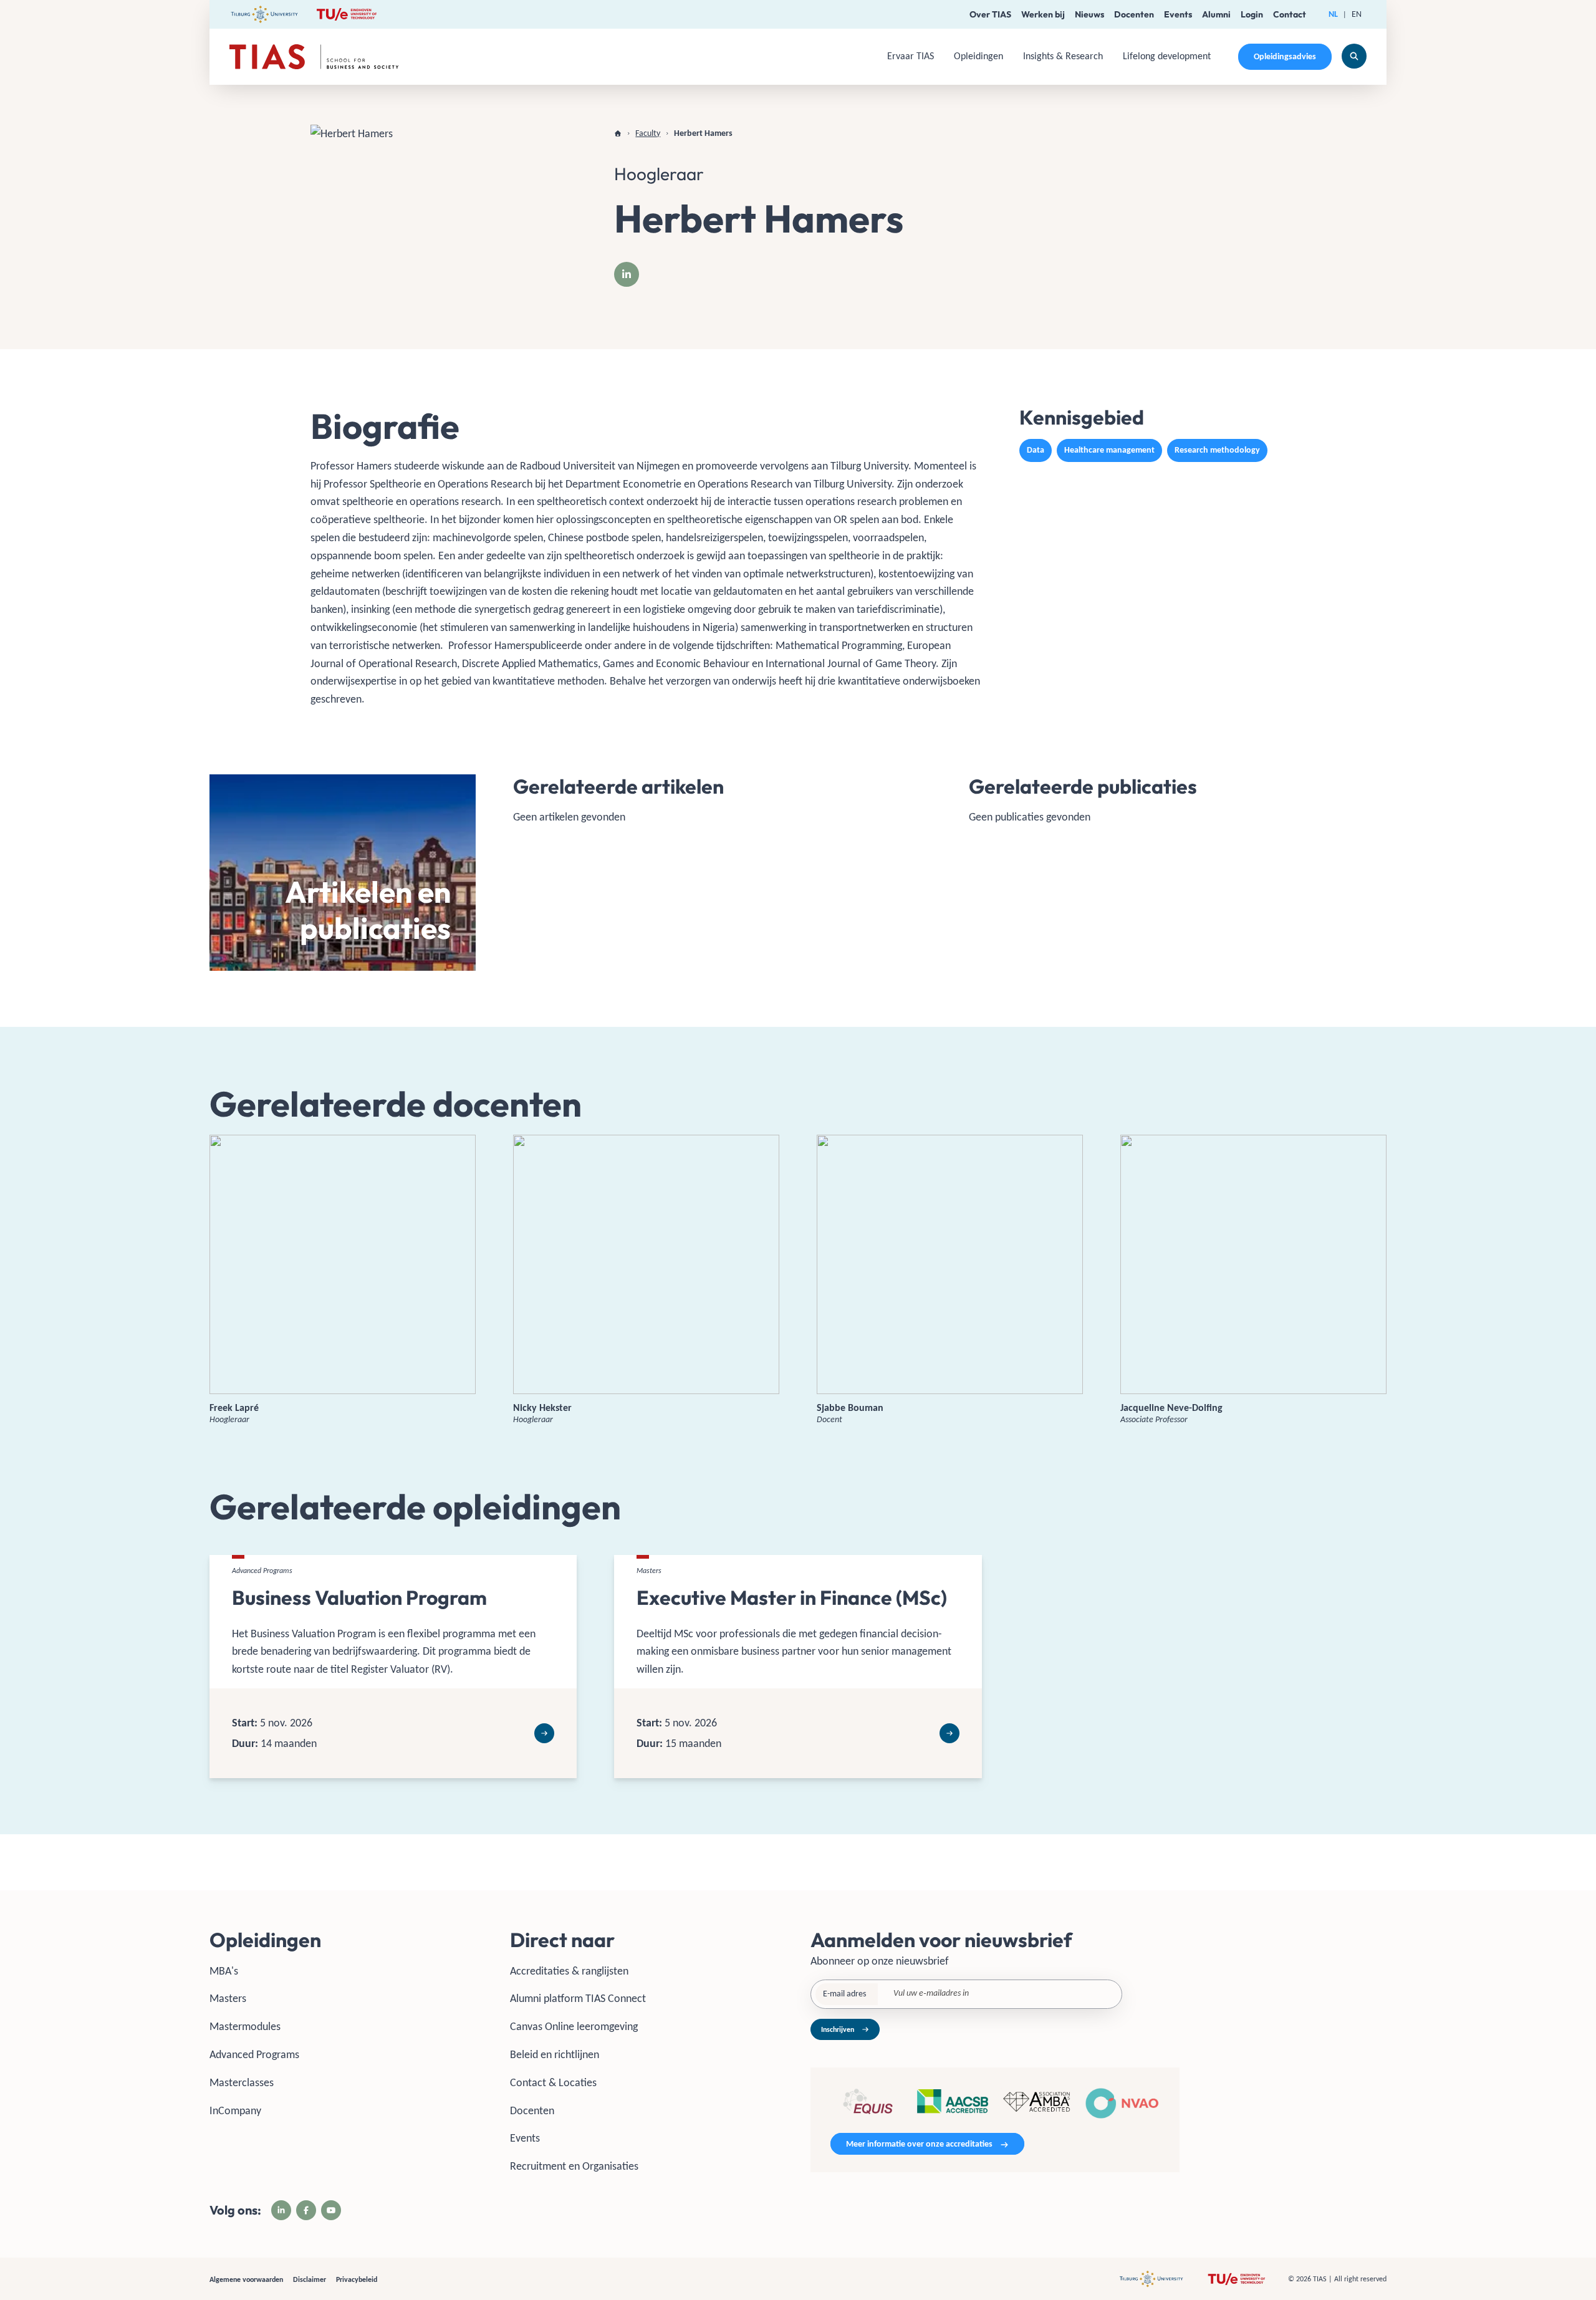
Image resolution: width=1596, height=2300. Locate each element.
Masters (228, 1998)
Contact (1290, 14)
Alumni (1216, 14)
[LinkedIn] (627, 274)
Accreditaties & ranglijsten (569, 1971)
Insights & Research (1063, 56)
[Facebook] (306, 2210)
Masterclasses (242, 2082)
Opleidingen (978, 56)
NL (1333, 14)
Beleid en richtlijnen (555, 2054)
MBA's (224, 1971)
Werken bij (1043, 14)
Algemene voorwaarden (246, 2279)
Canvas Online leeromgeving (574, 2026)
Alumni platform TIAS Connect (578, 1998)
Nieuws (1089, 14)
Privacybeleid (357, 2279)
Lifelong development (1167, 56)
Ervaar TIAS (911, 56)
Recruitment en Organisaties (574, 2166)
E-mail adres (844, 1994)
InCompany (235, 2110)
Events (1178, 14)
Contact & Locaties (553, 2082)
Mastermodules (245, 2026)
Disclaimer (310, 2279)
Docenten (1134, 14)
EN (1357, 14)
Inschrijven (838, 2029)
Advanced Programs (254, 2054)
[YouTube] (331, 2210)
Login (1252, 14)
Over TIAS (990, 14)
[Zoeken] (1354, 56)
